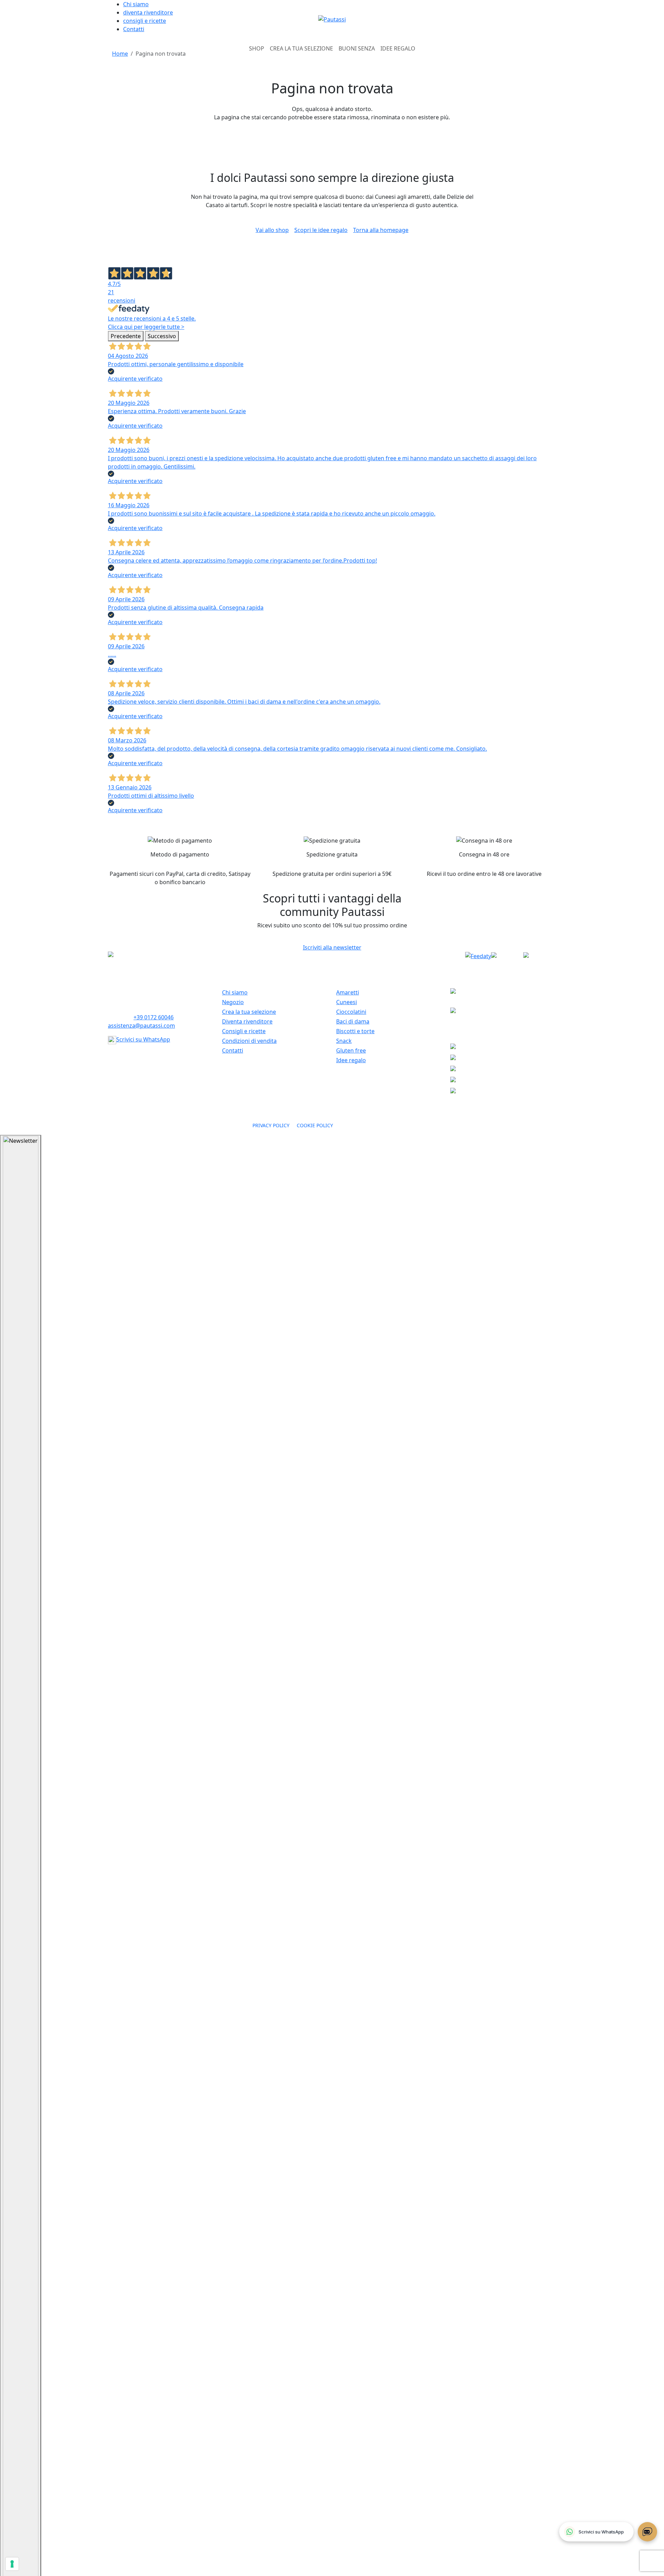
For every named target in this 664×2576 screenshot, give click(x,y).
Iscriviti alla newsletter (332, 947)
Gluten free (351, 1050)
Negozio (233, 1002)
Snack (344, 1041)
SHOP (257, 48)
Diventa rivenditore (247, 1021)
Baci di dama (353, 1021)
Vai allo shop (272, 230)
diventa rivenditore (148, 12)
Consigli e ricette (244, 1031)
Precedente (126, 336)
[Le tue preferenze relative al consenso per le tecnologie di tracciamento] (12, 2564)
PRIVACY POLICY (272, 1125)
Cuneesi (347, 1002)
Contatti (134, 29)
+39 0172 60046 (154, 1017)
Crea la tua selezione (249, 1012)
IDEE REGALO (398, 48)
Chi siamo (136, 4)
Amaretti (348, 992)
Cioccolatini (351, 1012)
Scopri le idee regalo (321, 230)
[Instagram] (540, 956)
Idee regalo (351, 1060)
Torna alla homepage (381, 230)
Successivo (162, 336)
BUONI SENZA (357, 48)
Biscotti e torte (355, 1031)
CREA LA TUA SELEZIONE (301, 48)
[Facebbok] (507, 956)
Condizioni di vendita (249, 1041)
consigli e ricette (145, 21)
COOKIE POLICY (315, 1125)
